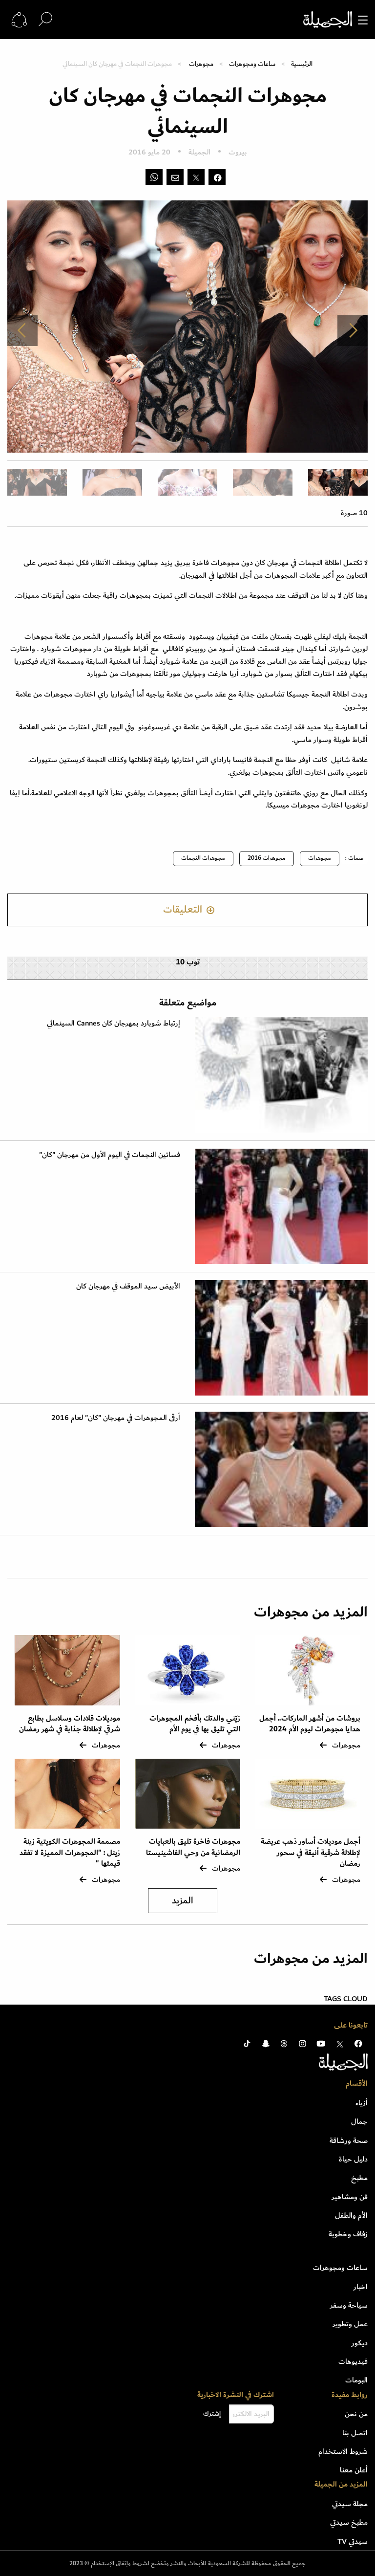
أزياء (362, 2103)
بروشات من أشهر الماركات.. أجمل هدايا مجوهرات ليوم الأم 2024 (310, 1724)
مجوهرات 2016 (267, 858)
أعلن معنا (354, 2470)
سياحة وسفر (349, 2305)
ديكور (360, 2343)
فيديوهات (353, 2361)
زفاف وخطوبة (348, 2234)
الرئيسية (302, 64)
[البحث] (45, 19)
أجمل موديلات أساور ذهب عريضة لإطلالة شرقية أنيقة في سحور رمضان (311, 1853)
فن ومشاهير (350, 2197)
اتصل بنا (355, 2433)
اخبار (361, 2287)
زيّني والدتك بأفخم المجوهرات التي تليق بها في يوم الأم (195, 1724)
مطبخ (359, 2178)
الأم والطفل (351, 2215)
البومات (356, 2380)
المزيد (183, 1901)
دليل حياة (353, 2159)
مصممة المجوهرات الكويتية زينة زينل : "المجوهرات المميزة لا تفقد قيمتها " (70, 1853)
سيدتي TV (353, 2541)
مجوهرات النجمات (203, 858)
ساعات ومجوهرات (252, 64)
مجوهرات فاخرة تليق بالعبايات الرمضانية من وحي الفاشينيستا (193, 1847)
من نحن (356, 2414)
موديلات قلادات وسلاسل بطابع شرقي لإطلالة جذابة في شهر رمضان (70, 1724)
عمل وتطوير (350, 2324)
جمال (359, 2121)
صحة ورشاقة (349, 2140)
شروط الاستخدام (343, 2451)
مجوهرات (201, 64)
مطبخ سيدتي (349, 2522)
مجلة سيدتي (350, 2504)
